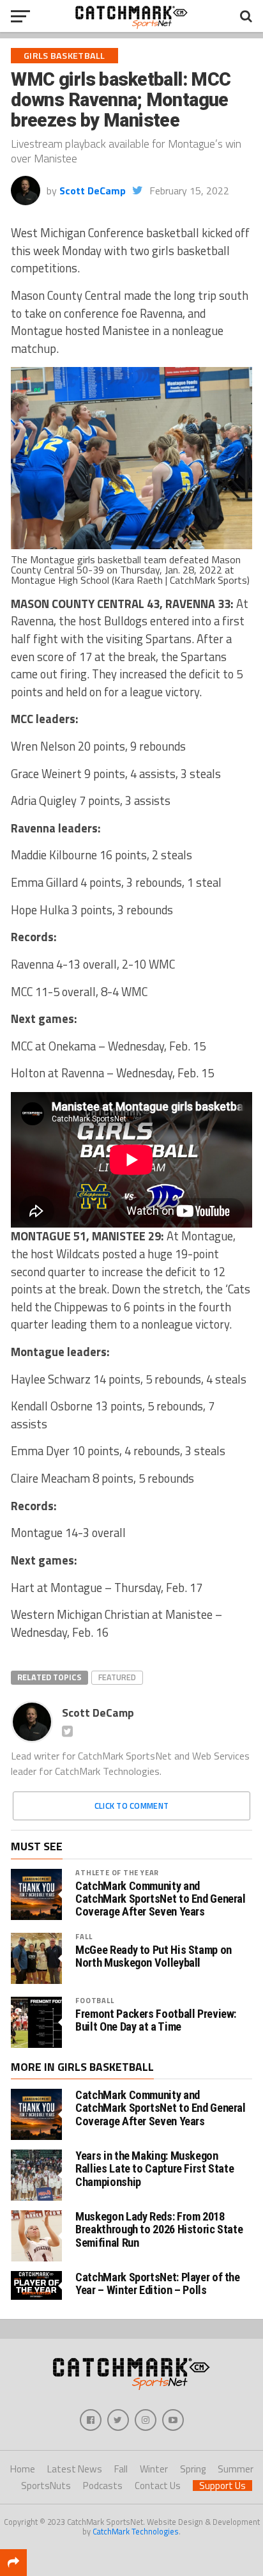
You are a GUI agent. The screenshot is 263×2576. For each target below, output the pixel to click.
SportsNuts (46, 2486)
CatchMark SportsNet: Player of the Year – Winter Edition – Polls (158, 2283)
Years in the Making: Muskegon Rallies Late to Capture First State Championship (154, 2168)
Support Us (222, 2486)
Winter (154, 2469)
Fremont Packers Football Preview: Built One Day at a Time (156, 2020)
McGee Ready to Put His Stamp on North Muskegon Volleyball (154, 1956)
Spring (193, 2469)
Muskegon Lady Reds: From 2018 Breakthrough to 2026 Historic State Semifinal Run (159, 2229)
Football (94, 2000)
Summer (236, 2469)
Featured (117, 1677)
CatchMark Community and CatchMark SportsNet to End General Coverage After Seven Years (161, 1899)
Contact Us (158, 2486)
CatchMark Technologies (136, 2531)
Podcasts (103, 2486)
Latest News (75, 2469)
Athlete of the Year (117, 1872)
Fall (84, 1936)
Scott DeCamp (93, 191)
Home (23, 2469)
